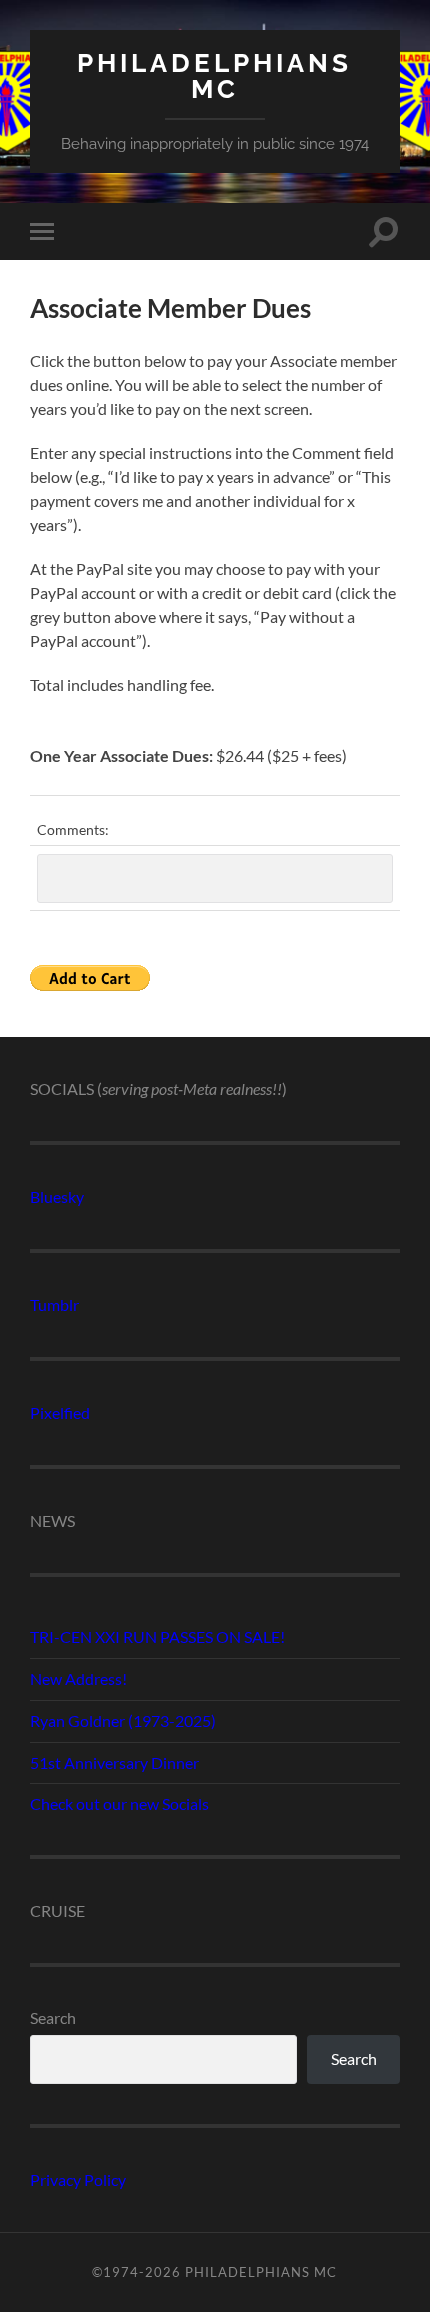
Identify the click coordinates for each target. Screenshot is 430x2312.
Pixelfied (60, 1412)
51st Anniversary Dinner (114, 1762)
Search (53, 2017)
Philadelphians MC (214, 75)
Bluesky (57, 1196)
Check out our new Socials (119, 1803)
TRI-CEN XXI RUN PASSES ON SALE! (157, 1636)
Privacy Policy (78, 2179)
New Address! (78, 1678)
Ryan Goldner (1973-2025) (123, 1720)
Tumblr (54, 1304)
